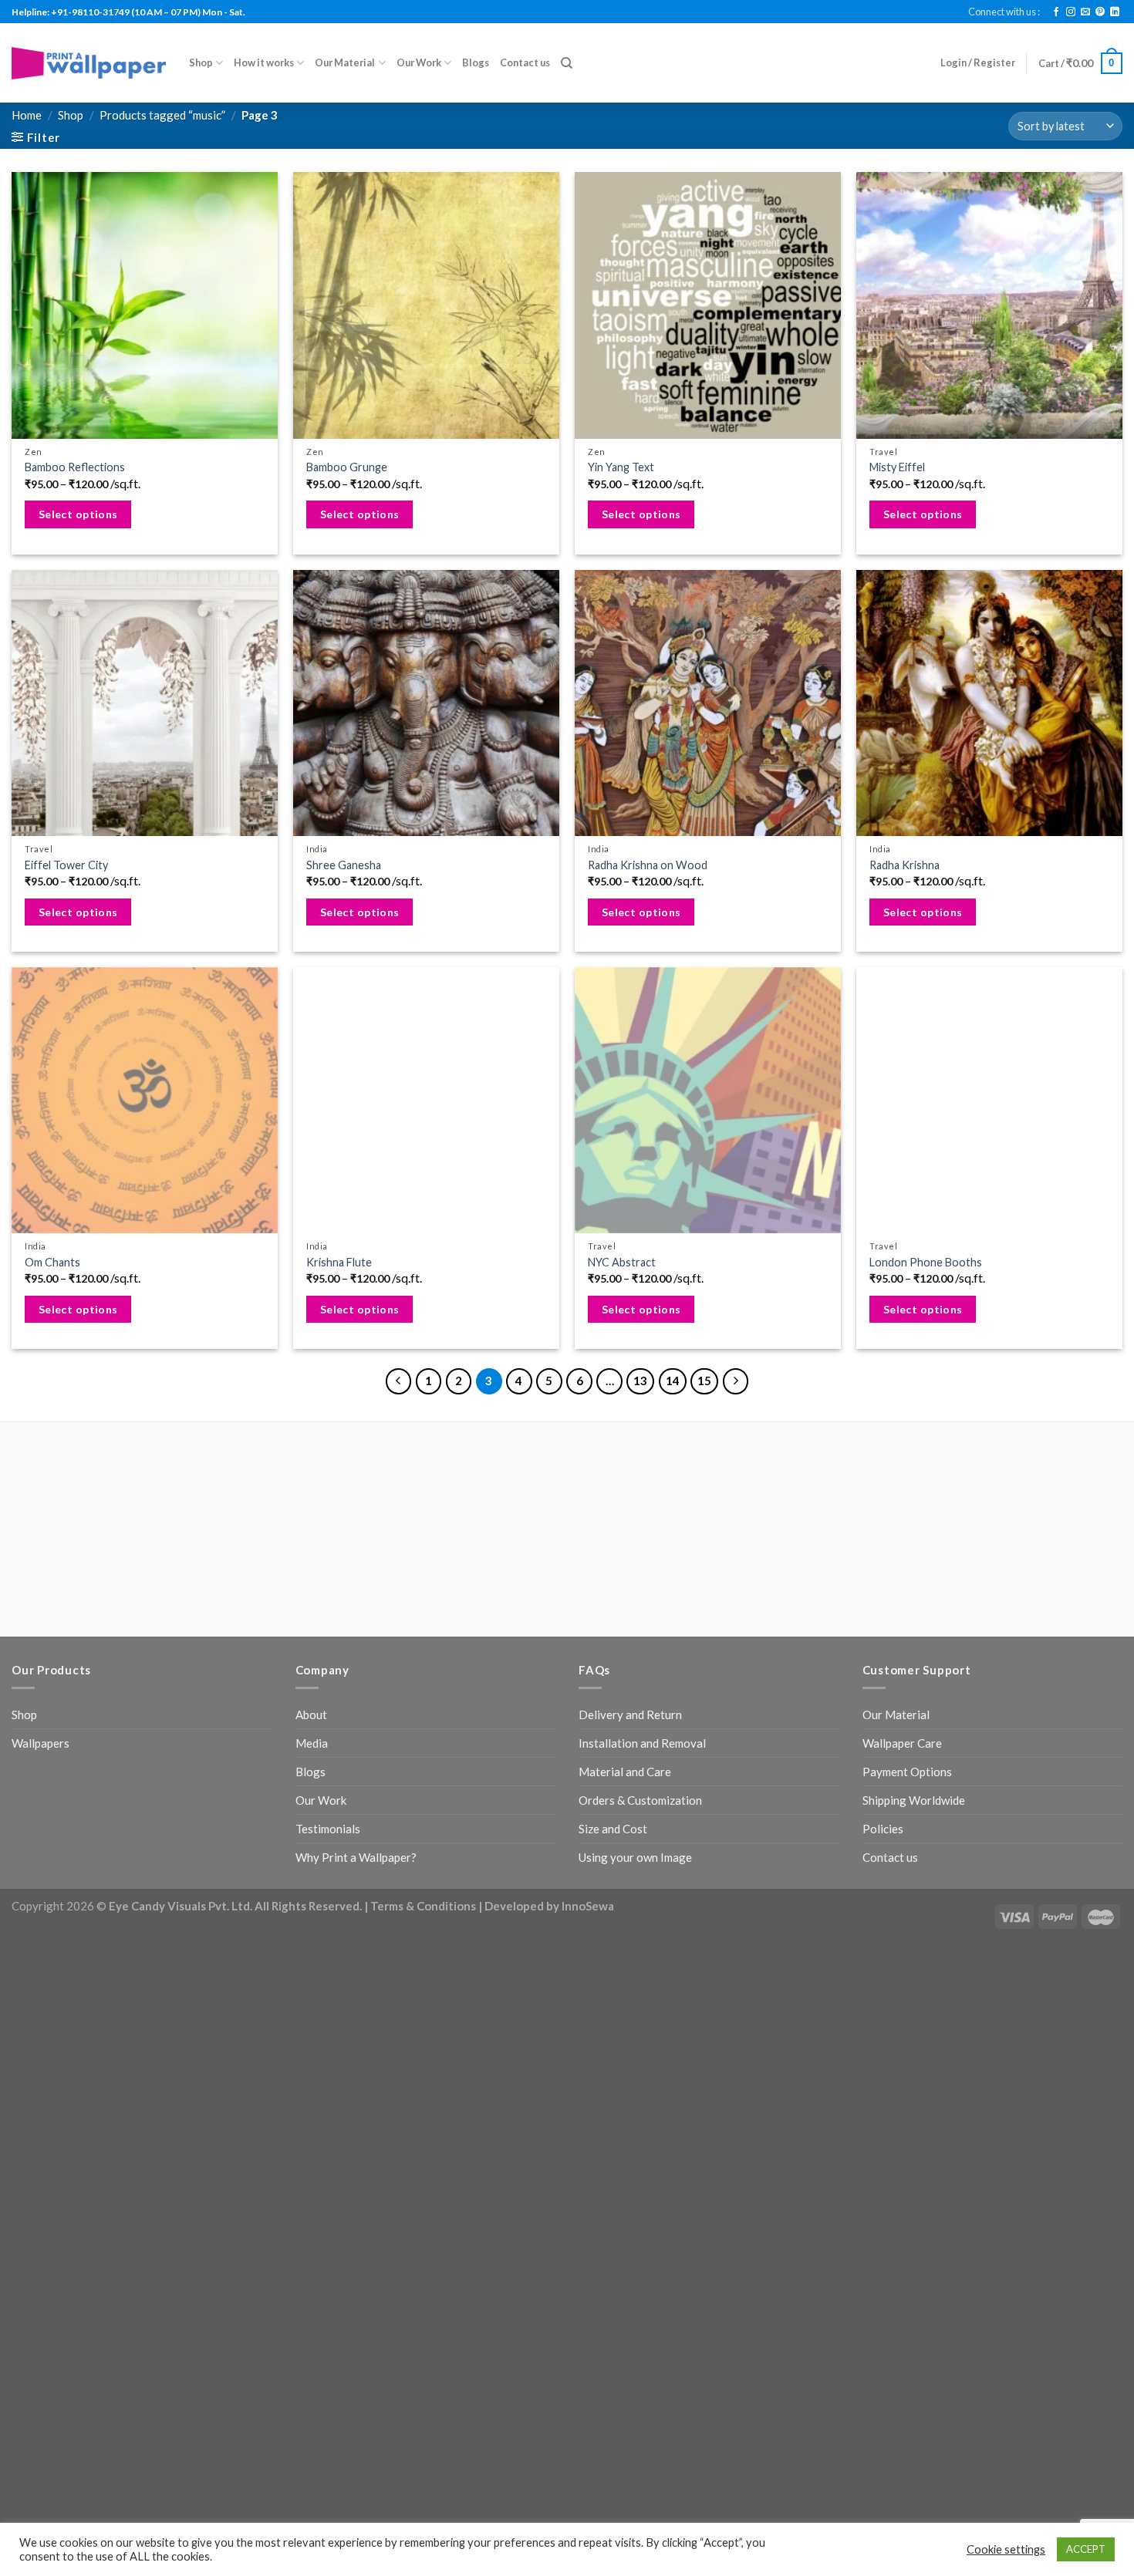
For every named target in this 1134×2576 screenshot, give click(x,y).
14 (673, 1381)
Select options (78, 514)
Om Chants (52, 1262)
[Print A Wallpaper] (89, 63)
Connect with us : (1004, 12)
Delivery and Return (630, 1715)
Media (312, 1743)
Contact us (525, 62)
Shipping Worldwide (914, 1800)
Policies (883, 1829)
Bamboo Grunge (347, 467)
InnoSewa (588, 1906)
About (311, 1715)
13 (640, 1381)
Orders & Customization (640, 1800)
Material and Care (625, 1772)
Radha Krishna (904, 865)
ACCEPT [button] (1086, 2549)
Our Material (345, 62)
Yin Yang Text (621, 467)
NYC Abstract (622, 1262)
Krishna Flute (339, 1262)
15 (704, 1381)
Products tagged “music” (162, 115)
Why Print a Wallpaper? (356, 1857)
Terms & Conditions (423, 1906)
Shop (201, 62)
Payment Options (907, 1772)
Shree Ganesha (344, 865)
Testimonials (328, 1829)
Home (27, 115)
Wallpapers (40, 1743)
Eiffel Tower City (66, 865)
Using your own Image (635, 1857)
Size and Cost (613, 1829)
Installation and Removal (642, 1743)
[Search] (567, 63)
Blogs (476, 62)
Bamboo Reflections (75, 467)
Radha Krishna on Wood (648, 865)
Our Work (419, 62)
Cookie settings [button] (1006, 2549)
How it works (264, 62)
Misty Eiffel (897, 467)
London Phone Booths (926, 1262)
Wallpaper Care (902, 1743)
